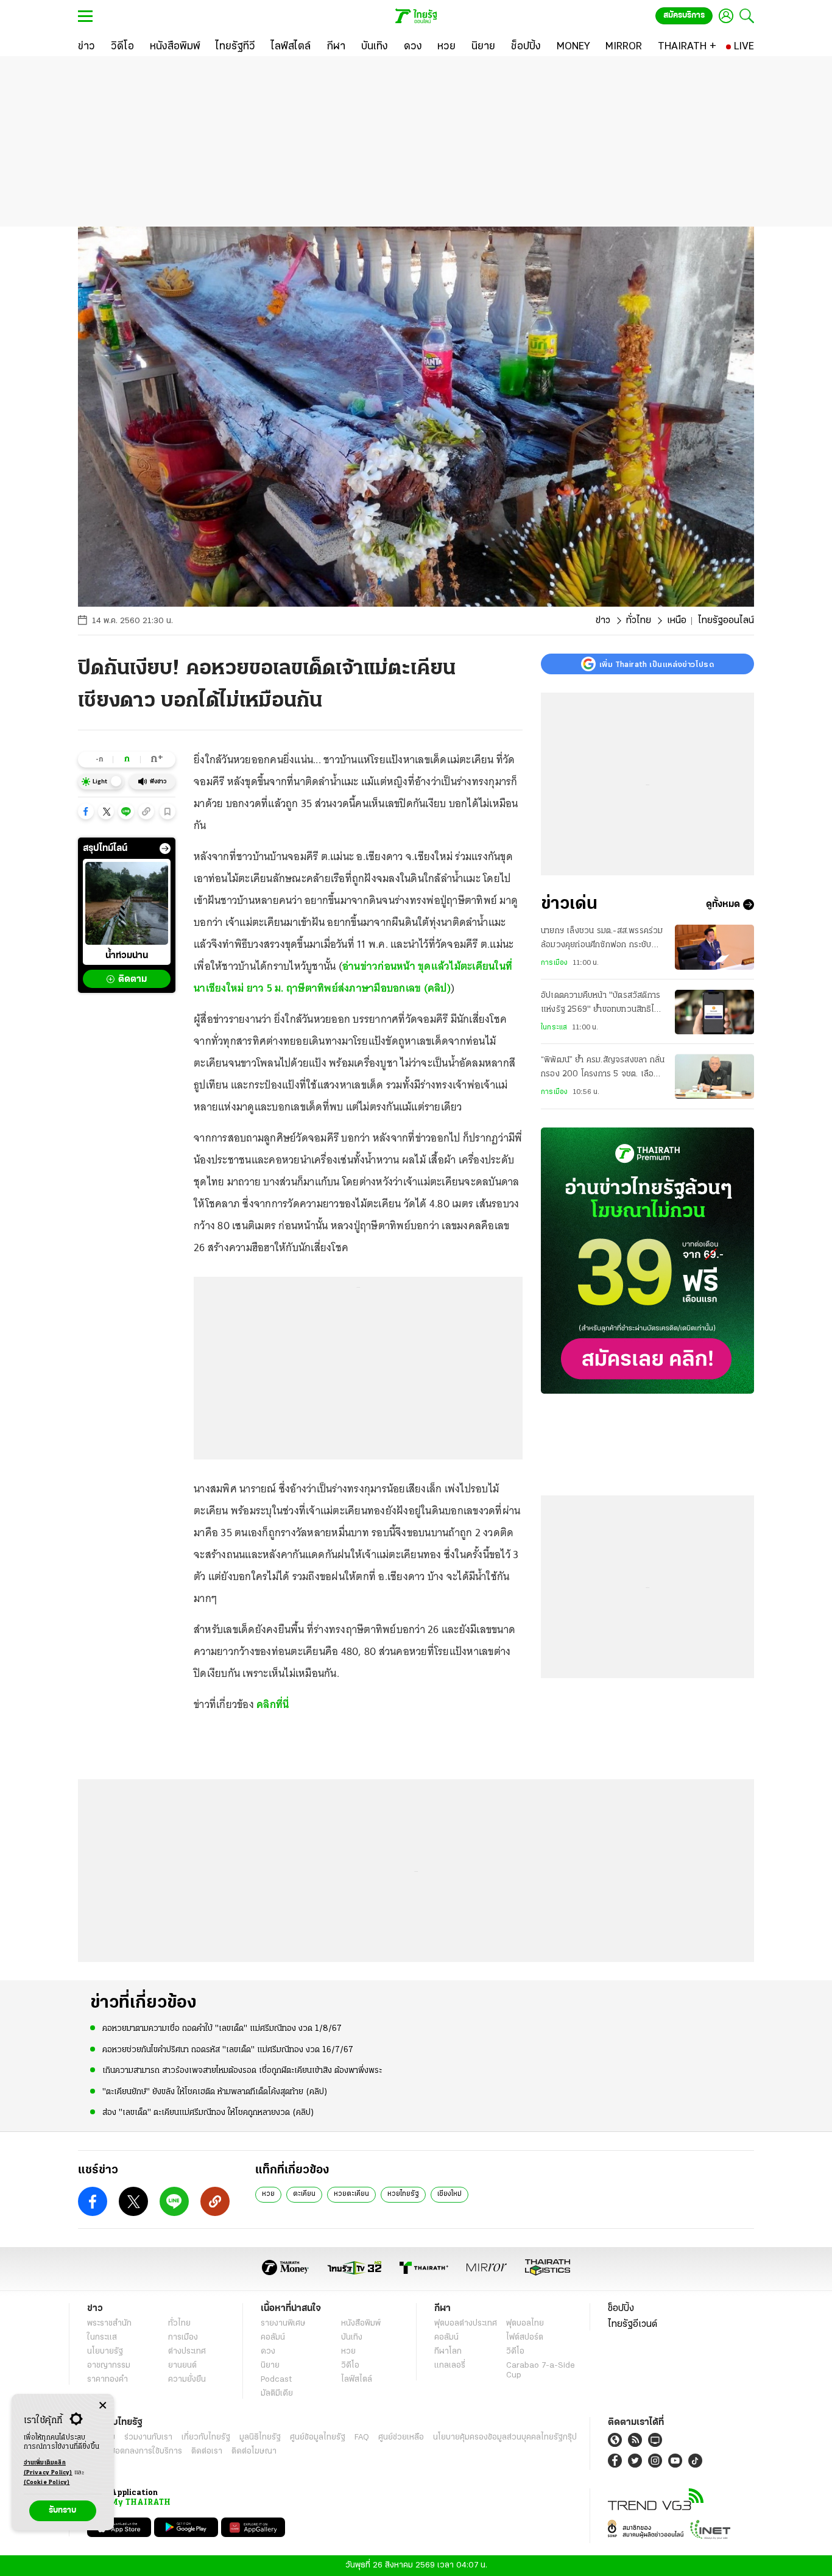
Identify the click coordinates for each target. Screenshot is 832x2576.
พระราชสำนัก (109, 2324)
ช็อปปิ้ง (621, 2309)
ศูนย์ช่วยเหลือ (401, 2437)
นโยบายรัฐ (105, 2352)
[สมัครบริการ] (647, 1261)
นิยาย (270, 2366)
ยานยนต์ (182, 2366)
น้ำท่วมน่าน (127, 956)
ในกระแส (554, 1028)
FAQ (362, 2437)
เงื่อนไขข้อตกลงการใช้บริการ (135, 2451)
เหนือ (677, 621)
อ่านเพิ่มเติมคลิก (48, 2468)
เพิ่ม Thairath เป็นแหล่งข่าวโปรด (657, 664)
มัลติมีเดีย (277, 2394)
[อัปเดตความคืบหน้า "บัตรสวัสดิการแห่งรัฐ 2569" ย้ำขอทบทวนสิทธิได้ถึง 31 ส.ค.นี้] (714, 1012)
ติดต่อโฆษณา (254, 2451)
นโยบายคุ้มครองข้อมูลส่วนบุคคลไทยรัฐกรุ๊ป (505, 2437)
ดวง (268, 2352)
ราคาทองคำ (108, 2380)
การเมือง (554, 963)
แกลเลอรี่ (450, 2366)
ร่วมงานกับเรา (148, 2437)
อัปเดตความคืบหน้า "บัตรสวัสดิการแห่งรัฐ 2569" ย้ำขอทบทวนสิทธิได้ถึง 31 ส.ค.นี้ (601, 1004)
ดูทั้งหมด (723, 905)
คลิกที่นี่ (273, 1704)
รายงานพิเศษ (283, 2324)
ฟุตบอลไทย (525, 2324)
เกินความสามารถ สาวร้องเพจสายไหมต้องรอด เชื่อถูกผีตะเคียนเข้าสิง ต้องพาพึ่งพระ (242, 2071)
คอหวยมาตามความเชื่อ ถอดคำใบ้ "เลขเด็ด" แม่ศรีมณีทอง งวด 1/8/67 (222, 2029)
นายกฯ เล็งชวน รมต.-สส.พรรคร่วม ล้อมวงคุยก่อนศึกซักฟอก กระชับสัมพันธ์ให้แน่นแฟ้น (602, 939)
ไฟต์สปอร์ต (525, 2338)
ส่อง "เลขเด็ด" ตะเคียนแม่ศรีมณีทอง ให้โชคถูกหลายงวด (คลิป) (208, 2113)
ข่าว (603, 621)
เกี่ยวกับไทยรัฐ (206, 2437)
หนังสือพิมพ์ (361, 2324)
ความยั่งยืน (187, 2380)
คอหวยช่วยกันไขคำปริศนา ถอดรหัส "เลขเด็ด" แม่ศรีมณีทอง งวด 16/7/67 (228, 2050)
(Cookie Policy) (47, 2482)
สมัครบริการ (684, 16)
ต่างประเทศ (187, 2352)
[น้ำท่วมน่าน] (127, 903)
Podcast (276, 2380)
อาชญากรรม (109, 2366)
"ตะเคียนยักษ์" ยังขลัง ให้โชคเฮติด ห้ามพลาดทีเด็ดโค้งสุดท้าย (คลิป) (215, 2092)
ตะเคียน (304, 2194)
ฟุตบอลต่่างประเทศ (466, 2324)
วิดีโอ (350, 2366)
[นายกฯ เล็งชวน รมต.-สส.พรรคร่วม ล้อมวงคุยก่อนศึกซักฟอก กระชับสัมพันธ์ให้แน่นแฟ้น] (714, 947)
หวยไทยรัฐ (403, 2194)
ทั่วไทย (639, 621)
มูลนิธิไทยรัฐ (260, 2437)
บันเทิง (352, 2338)
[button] (86, 811)
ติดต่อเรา (207, 2451)
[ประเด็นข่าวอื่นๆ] (165, 849)
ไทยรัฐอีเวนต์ (633, 2324)
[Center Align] (103, 2406)
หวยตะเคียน (351, 2194)
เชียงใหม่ (449, 2194)
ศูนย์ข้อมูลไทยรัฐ (318, 2437)
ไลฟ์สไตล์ (357, 2380)
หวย (268, 2194)
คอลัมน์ (273, 2338)
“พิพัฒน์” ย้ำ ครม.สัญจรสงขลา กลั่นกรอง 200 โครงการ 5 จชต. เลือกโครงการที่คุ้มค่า (603, 1069)
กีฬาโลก (448, 2352)
